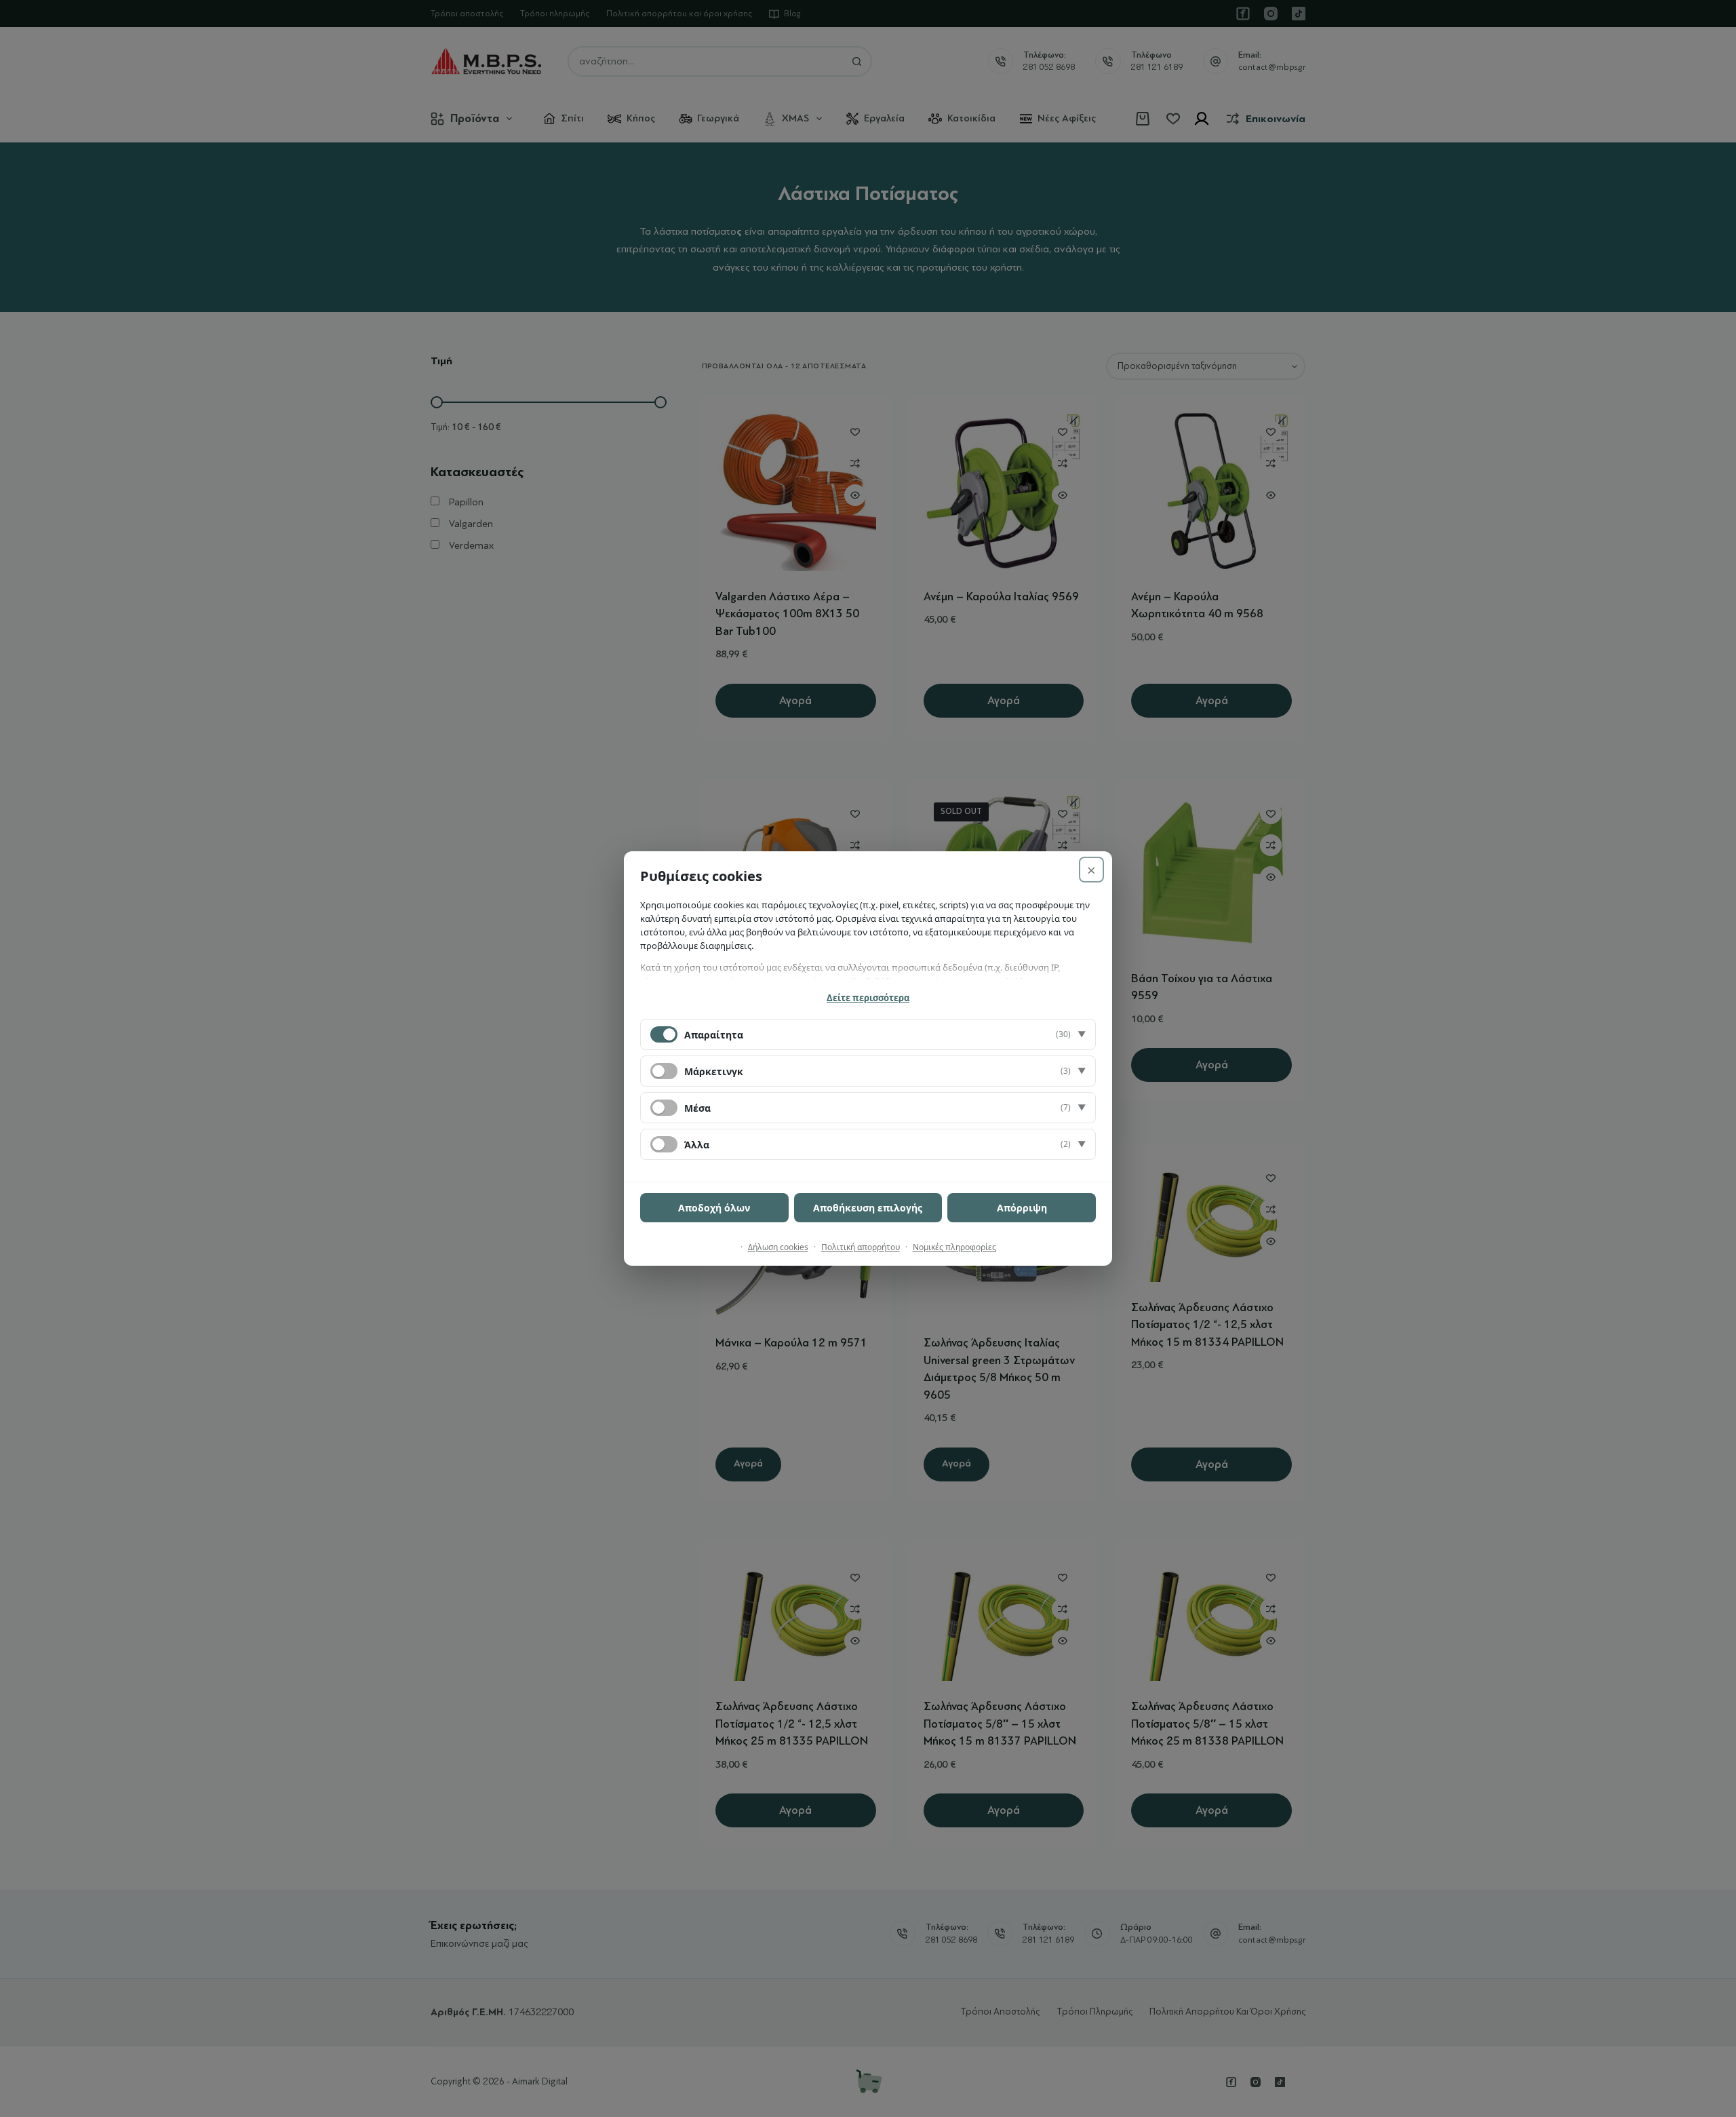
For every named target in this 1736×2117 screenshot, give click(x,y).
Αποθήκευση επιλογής (868, 1208)
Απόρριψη (1022, 1208)
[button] (868, 1034)
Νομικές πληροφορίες (954, 1247)
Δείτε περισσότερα (868, 998)
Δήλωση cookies (778, 1247)
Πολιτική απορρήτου (861, 1247)
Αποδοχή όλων (714, 1208)
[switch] (664, 1071)
